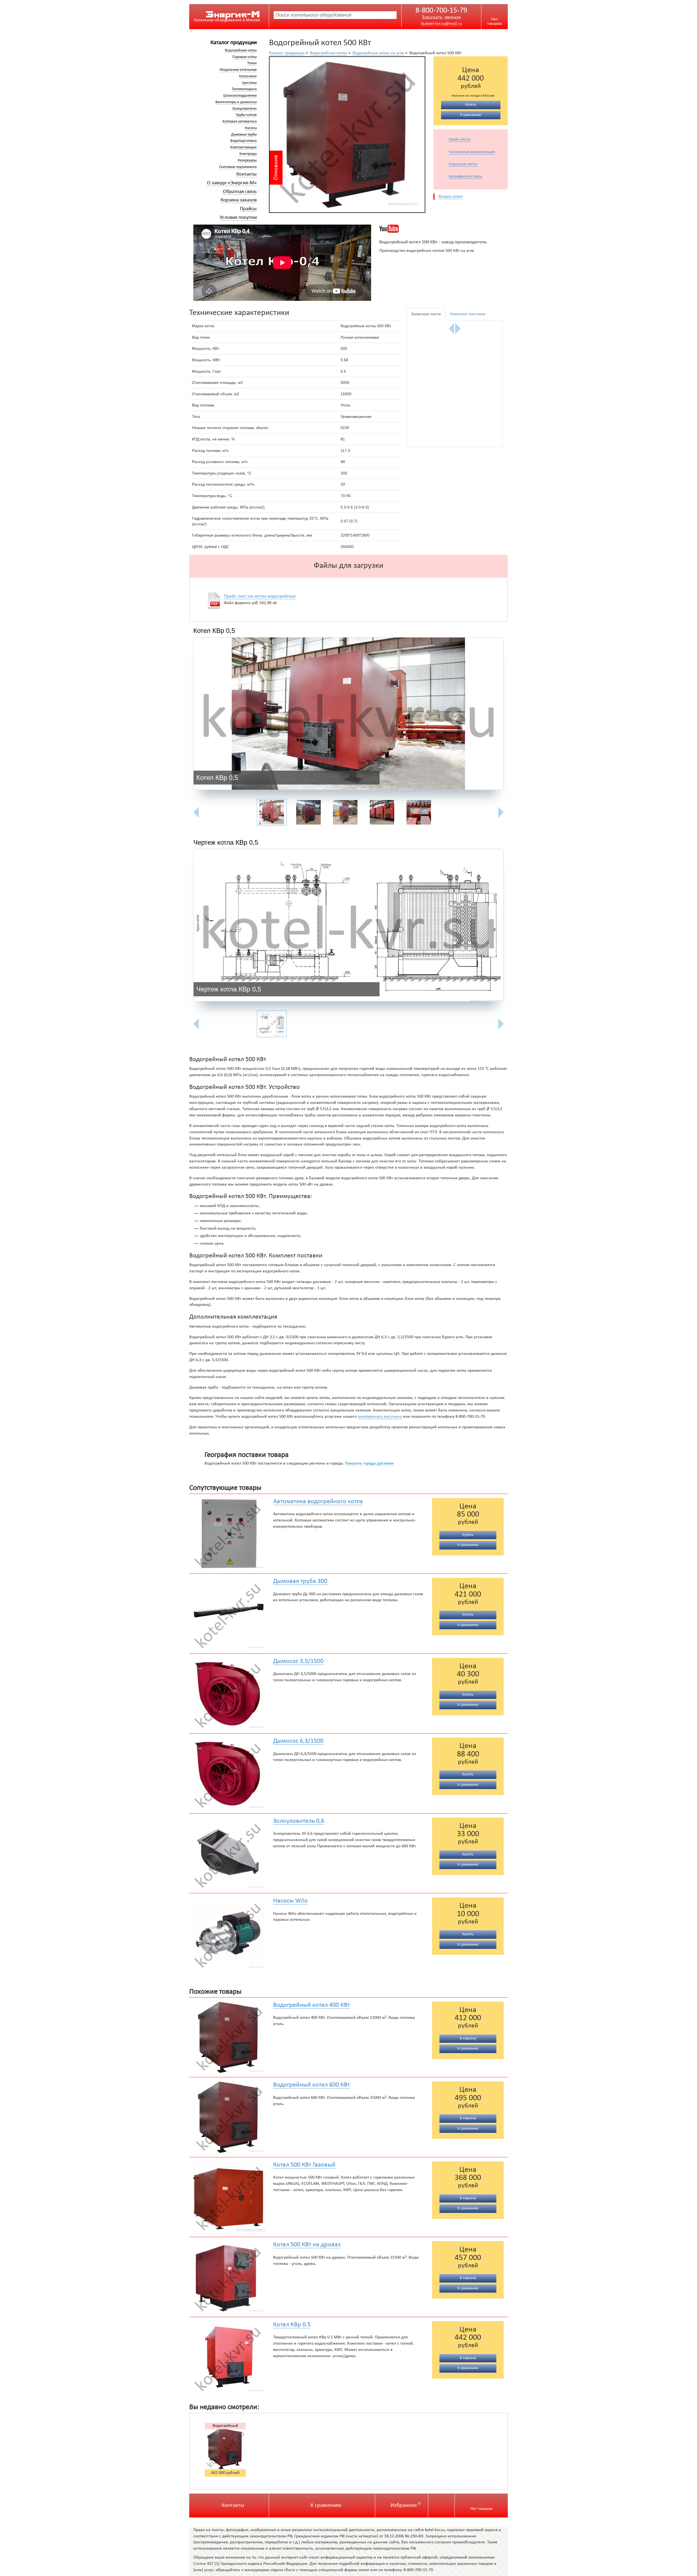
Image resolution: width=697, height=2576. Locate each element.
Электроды (248, 154)
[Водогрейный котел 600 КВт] (229, 2117)
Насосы (251, 128)
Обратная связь (240, 192)
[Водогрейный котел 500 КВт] (347, 135)
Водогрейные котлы (241, 50)
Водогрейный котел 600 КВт (311, 2085)
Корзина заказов (239, 200)
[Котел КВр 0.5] (229, 2357)
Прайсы (248, 209)
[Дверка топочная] (431, 350)
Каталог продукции (234, 43)
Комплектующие (243, 147)
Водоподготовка (244, 141)
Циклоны (249, 83)
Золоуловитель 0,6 (299, 1821)
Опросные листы (463, 164)
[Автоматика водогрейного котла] (229, 1534)
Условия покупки (238, 218)
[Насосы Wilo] (229, 1933)
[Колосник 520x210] (479, 350)
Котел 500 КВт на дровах (307, 2245)
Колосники (248, 76)
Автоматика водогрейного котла (318, 1502)
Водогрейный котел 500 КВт (225, 2426)
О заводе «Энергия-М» (232, 183)
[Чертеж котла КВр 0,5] (348, 926)
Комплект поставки (468, 314)
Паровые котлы (244, 57)
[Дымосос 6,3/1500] (229, 1773)
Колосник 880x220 (479, 391)
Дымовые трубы (244, 135)
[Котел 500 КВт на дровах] (229, 2277)
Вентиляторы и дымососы (236, 102)
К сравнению (326, 2505)
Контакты (247, 174)
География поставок (465, 177)
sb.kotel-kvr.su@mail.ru (441, 24)
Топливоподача (244, 89)
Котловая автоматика (240, 122)
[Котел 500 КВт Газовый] (229, 2197)
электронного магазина (380, 1417)
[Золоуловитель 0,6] (229, 1853)
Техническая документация (472, 152)
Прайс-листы (459, 140)
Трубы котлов (246, 115)
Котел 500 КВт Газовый (304, 2165)
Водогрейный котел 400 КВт (311, 2005)
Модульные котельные (238, 70)
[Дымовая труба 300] (229, 1614)
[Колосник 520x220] (431, 413)
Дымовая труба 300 (300, 1581)
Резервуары (247, 160)
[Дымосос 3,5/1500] (229, 1694)
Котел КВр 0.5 (292, 2325)
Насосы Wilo (290, 1901)
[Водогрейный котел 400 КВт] (229, 2037)
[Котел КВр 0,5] (348, 715)
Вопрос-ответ (451, 197)
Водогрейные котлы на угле (378, 53)
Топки (252, 63)
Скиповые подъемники (238, 167)
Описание (276, 168)
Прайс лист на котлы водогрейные (260, 596)
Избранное (405, 2505)
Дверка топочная (431, 328)
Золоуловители (244, 109)
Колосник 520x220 (431, 391)
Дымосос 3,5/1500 (298, 1661)
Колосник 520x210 (479, 328)
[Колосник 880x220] (479, 413)
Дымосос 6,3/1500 (298, 1741)
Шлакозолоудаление (240, 96)
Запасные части (426, 314)
